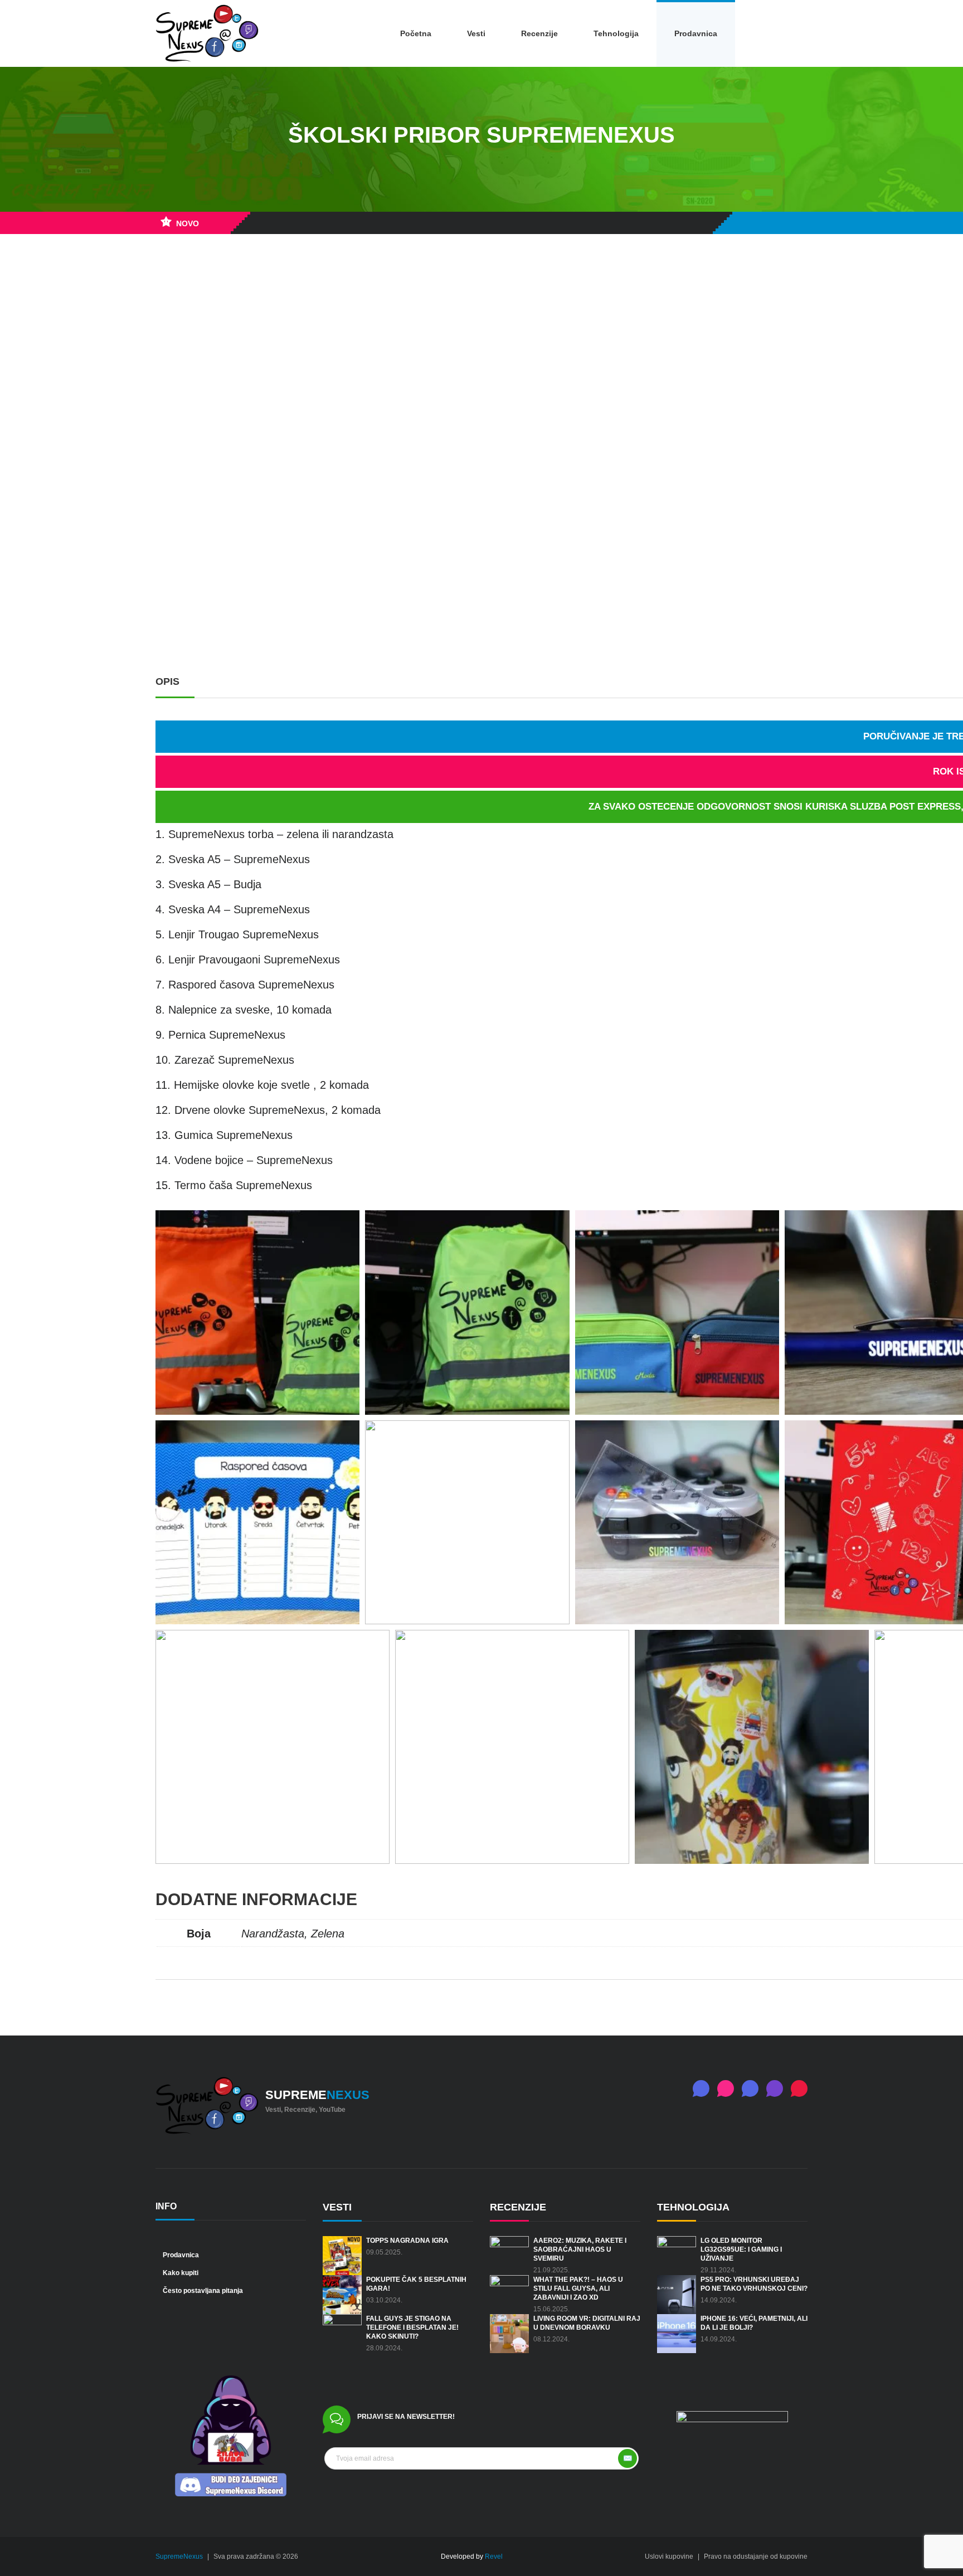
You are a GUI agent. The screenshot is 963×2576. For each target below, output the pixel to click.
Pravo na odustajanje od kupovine (756, 2556)
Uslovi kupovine (669, 2556)
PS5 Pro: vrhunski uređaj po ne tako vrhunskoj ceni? (754, 2284)
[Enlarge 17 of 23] (375, 1644)
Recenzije (539, 33)
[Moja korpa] (794, 33)
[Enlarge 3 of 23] (765, 1225)
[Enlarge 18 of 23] (615, 1644)
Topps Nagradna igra (407, 2241)
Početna (416, 33)
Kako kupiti (180, 2273)
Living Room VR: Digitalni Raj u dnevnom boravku (587, 2323)
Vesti (476, 33)
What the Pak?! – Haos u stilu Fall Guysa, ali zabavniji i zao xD (578, 2288)
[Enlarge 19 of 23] (854, 1644)
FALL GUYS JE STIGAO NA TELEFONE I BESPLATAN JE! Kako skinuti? (412, 2327)
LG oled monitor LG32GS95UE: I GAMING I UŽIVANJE (741, 2249)
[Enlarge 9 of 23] (345, 1435)
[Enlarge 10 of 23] (555, 1435)
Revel (494, 2556)
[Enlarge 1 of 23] (345, 1225)
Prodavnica (696, 33)
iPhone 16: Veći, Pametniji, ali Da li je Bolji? (754, 2323)
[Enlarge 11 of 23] (765, 1435)
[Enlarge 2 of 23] (555, 1225)
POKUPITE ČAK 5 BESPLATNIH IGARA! (416, 2284)
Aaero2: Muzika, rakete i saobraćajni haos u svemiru (580, 2249)
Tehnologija (616, 33)
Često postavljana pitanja (202, 2291)
